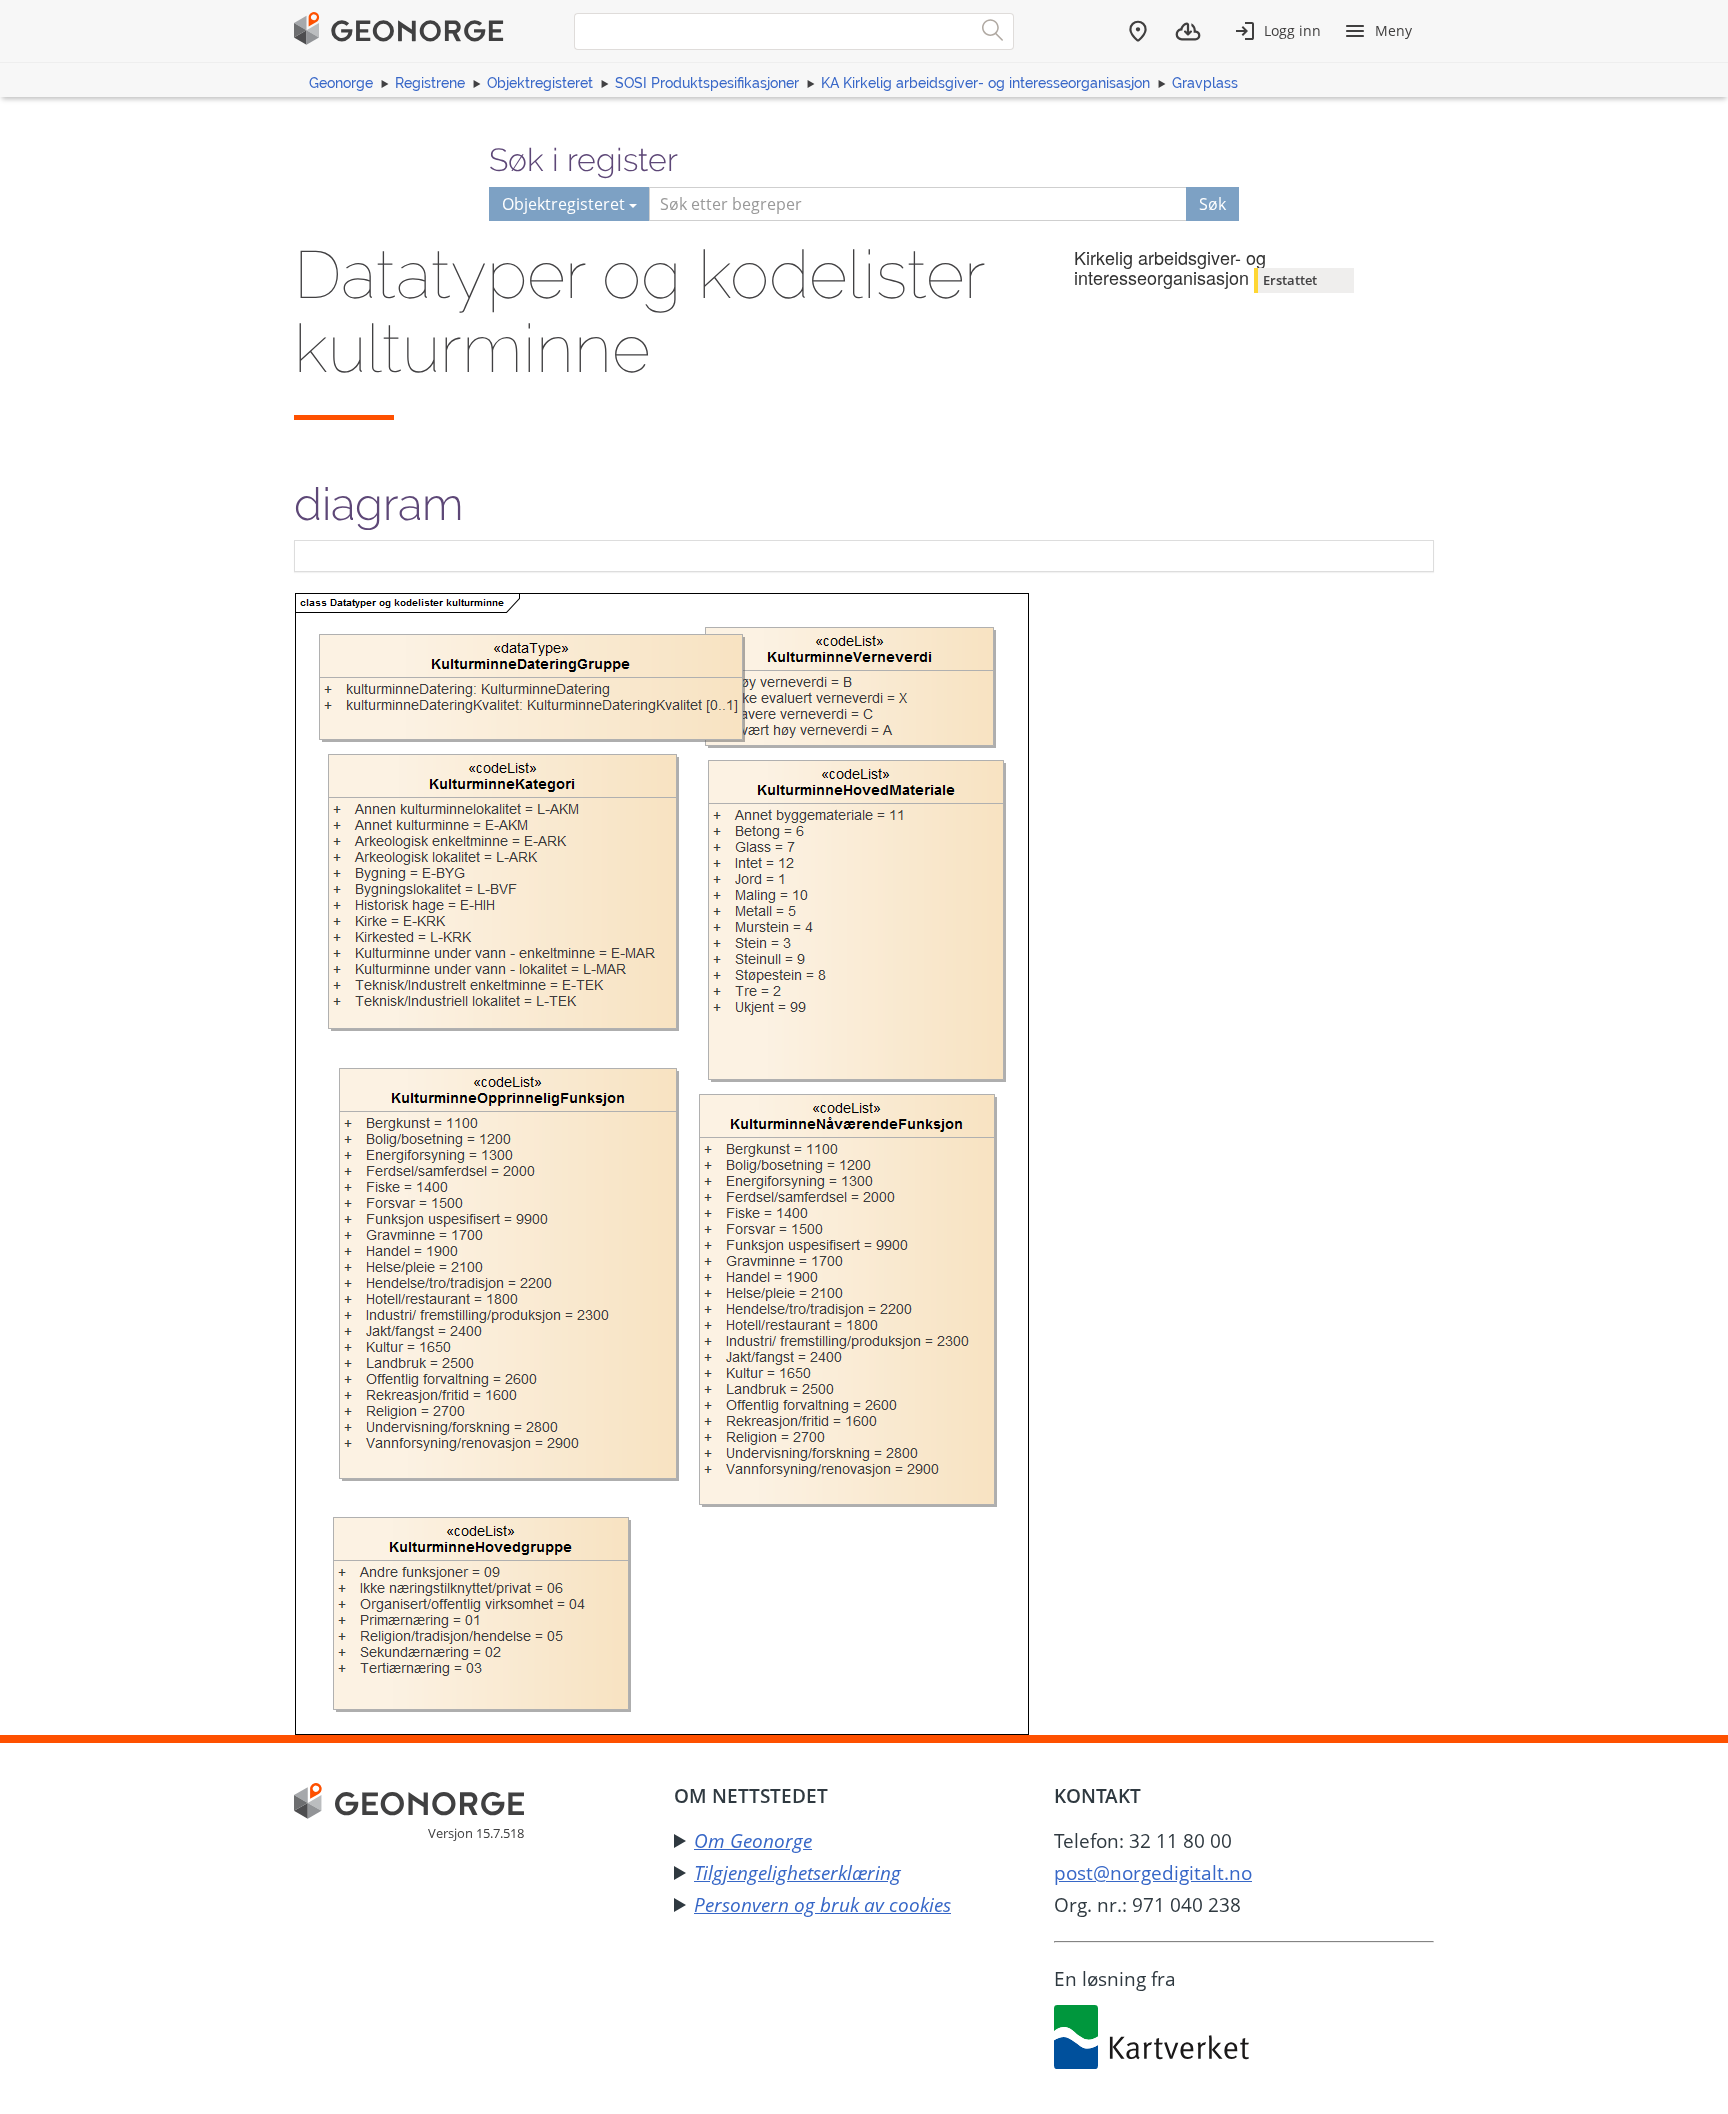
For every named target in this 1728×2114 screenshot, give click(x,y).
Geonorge (341, 83)
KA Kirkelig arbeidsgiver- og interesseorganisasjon (985, 83)
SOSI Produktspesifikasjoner (707, 83)
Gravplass (1205, 83)
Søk (1212, 204)
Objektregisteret (540, 83)
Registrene (430, 83)
